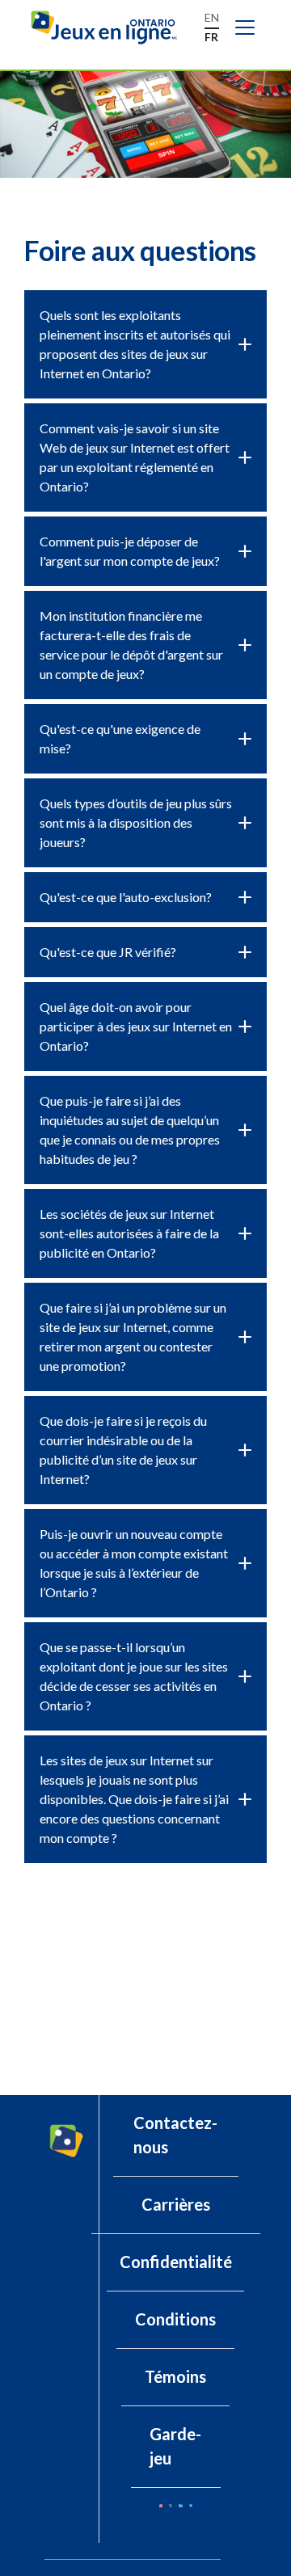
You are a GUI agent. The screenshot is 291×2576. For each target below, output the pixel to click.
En (212, 17)
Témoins (175, 2376)
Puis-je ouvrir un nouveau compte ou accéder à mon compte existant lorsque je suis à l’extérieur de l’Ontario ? (134, 1563)
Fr (211, 37)
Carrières (176, 2204)
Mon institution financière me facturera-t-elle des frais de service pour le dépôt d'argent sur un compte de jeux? (131, 645)
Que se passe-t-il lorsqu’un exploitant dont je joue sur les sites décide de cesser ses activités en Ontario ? (134, 1676)
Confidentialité (176, 2262)
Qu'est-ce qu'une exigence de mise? (120, 738)
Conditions (175, 2319)
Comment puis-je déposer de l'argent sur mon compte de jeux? (130, 551)
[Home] (111, 28)
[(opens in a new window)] (161, 2506)
